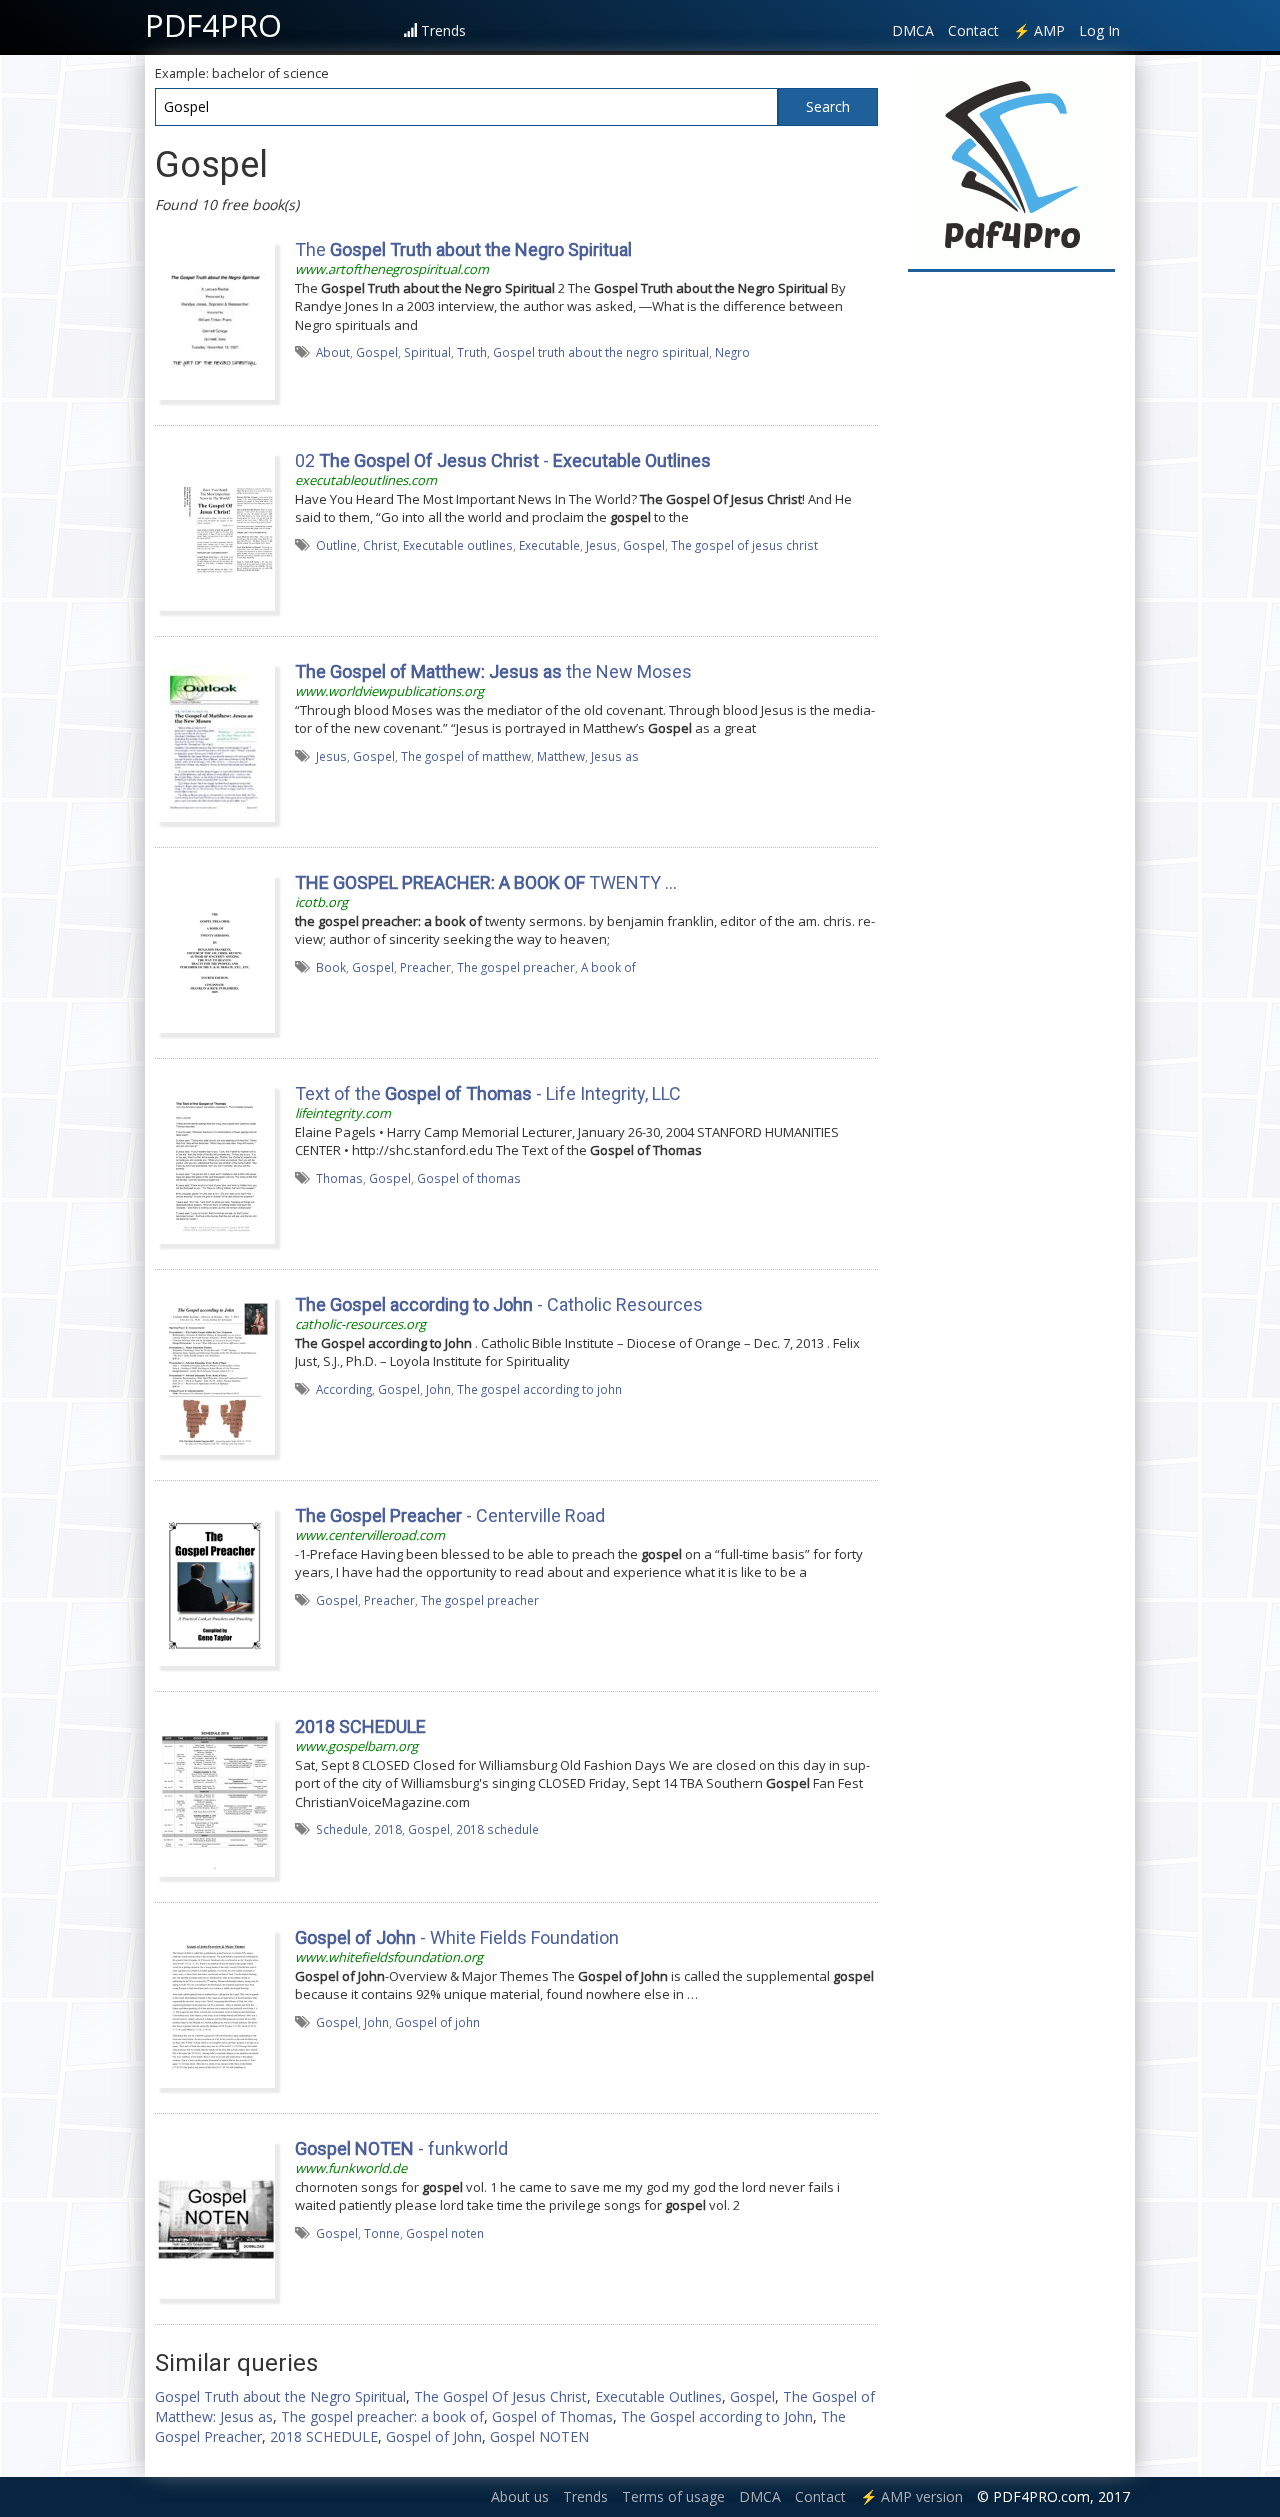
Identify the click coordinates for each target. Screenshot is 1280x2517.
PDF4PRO (213, 25)
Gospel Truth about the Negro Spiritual (280, 2396)
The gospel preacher (516, 967)
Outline (336, 545)
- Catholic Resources (499, 1304)
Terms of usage (673, 2496)
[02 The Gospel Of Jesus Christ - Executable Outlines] (215, 530)
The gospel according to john (539, 1389)
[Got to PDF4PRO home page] (1011, 166)
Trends (443, 30)
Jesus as (615, 756)
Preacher (425, 967)
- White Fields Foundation (457, 1937)
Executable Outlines (658, 2396)
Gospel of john (437, 2022)
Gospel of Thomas (552, 2416)
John (438, 1389)
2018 (388, 1829)
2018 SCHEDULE (324, 2436)
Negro (732, 352)
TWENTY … (486, 882)
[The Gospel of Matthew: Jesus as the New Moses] (215, 741)
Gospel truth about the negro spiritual (601, 352)
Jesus (601, 545)
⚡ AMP (1039, 30)
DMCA (913, 30)
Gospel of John (434, 2436)
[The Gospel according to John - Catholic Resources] (215, 1374)
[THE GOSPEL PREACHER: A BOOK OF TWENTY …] (215, 952)
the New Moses (493, 671)
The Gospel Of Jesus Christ (500, 2396)
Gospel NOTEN (539, 2436)
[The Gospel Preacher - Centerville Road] (215, 1585)
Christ (380, 545)
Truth (472, 352)
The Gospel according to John (717, 2416)
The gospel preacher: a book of (382, 2416)
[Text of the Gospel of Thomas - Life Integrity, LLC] (215, 1163)
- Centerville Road (450, 1515)
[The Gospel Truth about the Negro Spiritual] (215, 319)
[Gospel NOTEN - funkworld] (215, 2218)
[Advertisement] (1012, 582)
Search (828, 106)
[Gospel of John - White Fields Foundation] (215, 2007)
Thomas (339, 1178)
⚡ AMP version (911, 2496)
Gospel (377, 352)
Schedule (342, 1829)
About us (520, 2496)
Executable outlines (458, 545)
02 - (503, 460)
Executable (549, 545)
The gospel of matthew (466, 756)
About (333, 352)
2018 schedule (497, 1829)
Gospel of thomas (469, 1178)
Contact (973, 30)
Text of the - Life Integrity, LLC (488, 1093)
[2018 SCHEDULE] (215, 1796)
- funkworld (401, 2148)
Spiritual (427, 352)
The (463, 249)
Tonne (382, 2233)
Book (331, 967)
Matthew (561, 756)
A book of (608, 967)
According (344, 1389)
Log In (1099, 30)
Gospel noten (445, 2233)
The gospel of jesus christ (744, 545)
